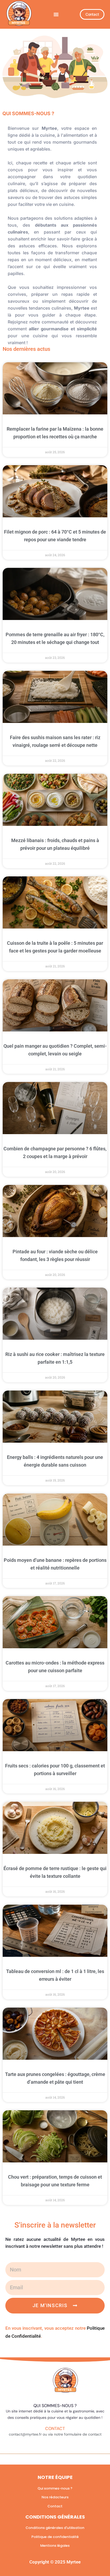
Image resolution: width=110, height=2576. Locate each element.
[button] (56, 14)
